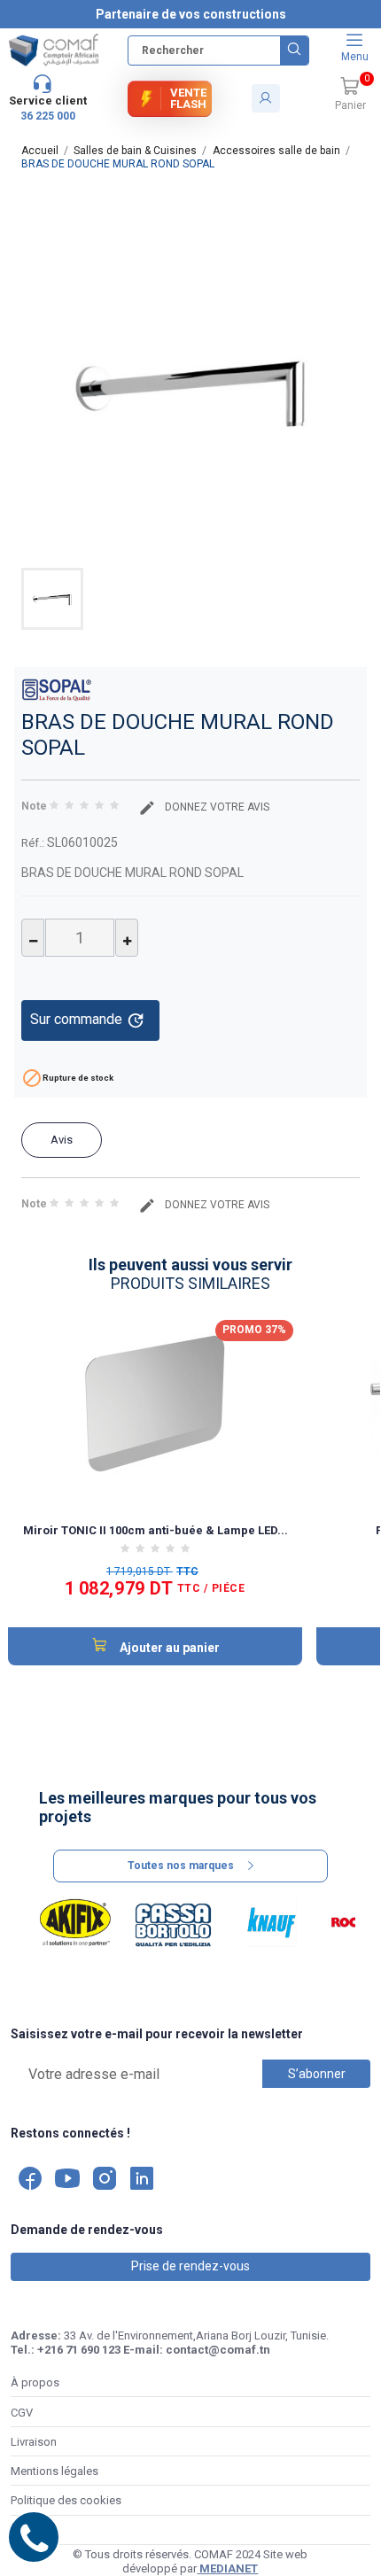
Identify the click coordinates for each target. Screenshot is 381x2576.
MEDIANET (227, 2568)
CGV (22, 2413)
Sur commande (88, 1020)
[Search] (294, 50)
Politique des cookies (66, 2500)
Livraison (34, 2442)
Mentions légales (54, 2471)
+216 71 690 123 (79, 2350)
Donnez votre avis (216, 807)
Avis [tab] (62, 1140)
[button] (350, 95)
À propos (35, 2382)
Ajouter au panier (168, 1648)
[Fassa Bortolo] (173, 1923)
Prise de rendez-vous (190, 2266)
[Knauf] (272, 1923)
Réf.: (33, 843)
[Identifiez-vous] (266, 98)
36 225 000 (48, 116)
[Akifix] (76, 1923)
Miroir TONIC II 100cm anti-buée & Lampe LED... (156, 1530)
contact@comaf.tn (218, 2350)
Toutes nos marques (181, 1866)
